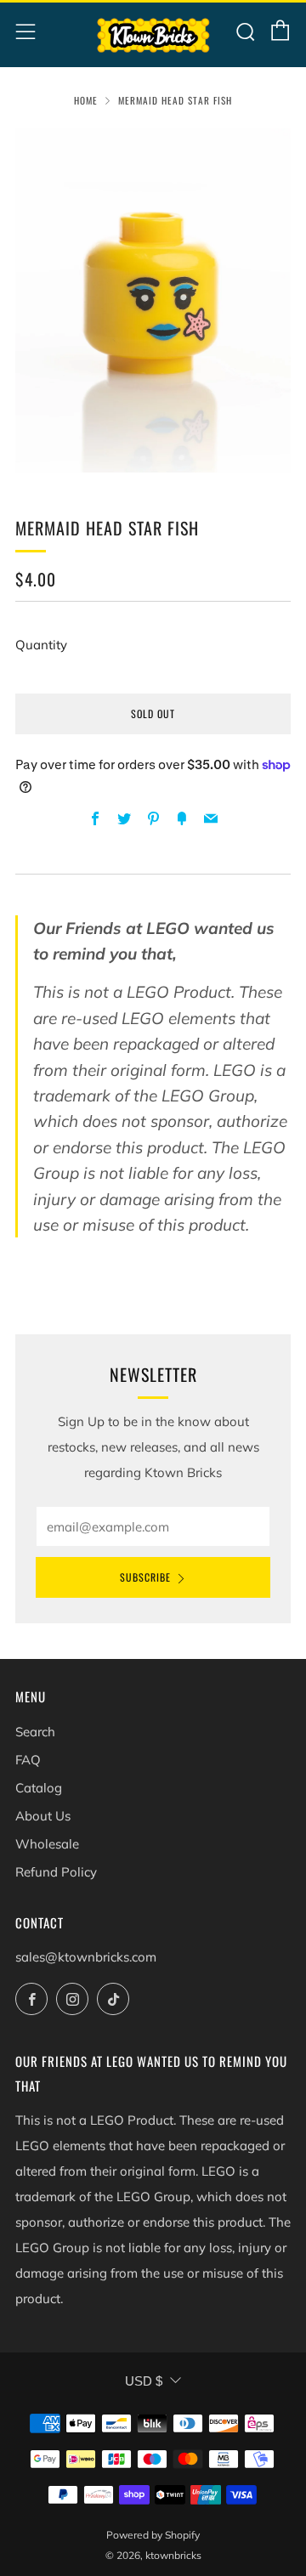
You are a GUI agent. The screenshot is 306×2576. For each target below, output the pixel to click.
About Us (43, 1816)
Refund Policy (56, 1872)
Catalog (39, 1788)
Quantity (41, 645)
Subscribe (145, 1577)
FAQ (28, 1760)
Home (86, 100)
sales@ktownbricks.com (86, 1957)
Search (35, 1732)
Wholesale (47, 1844)
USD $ (144, 2381)
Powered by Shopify (153, 2535)
